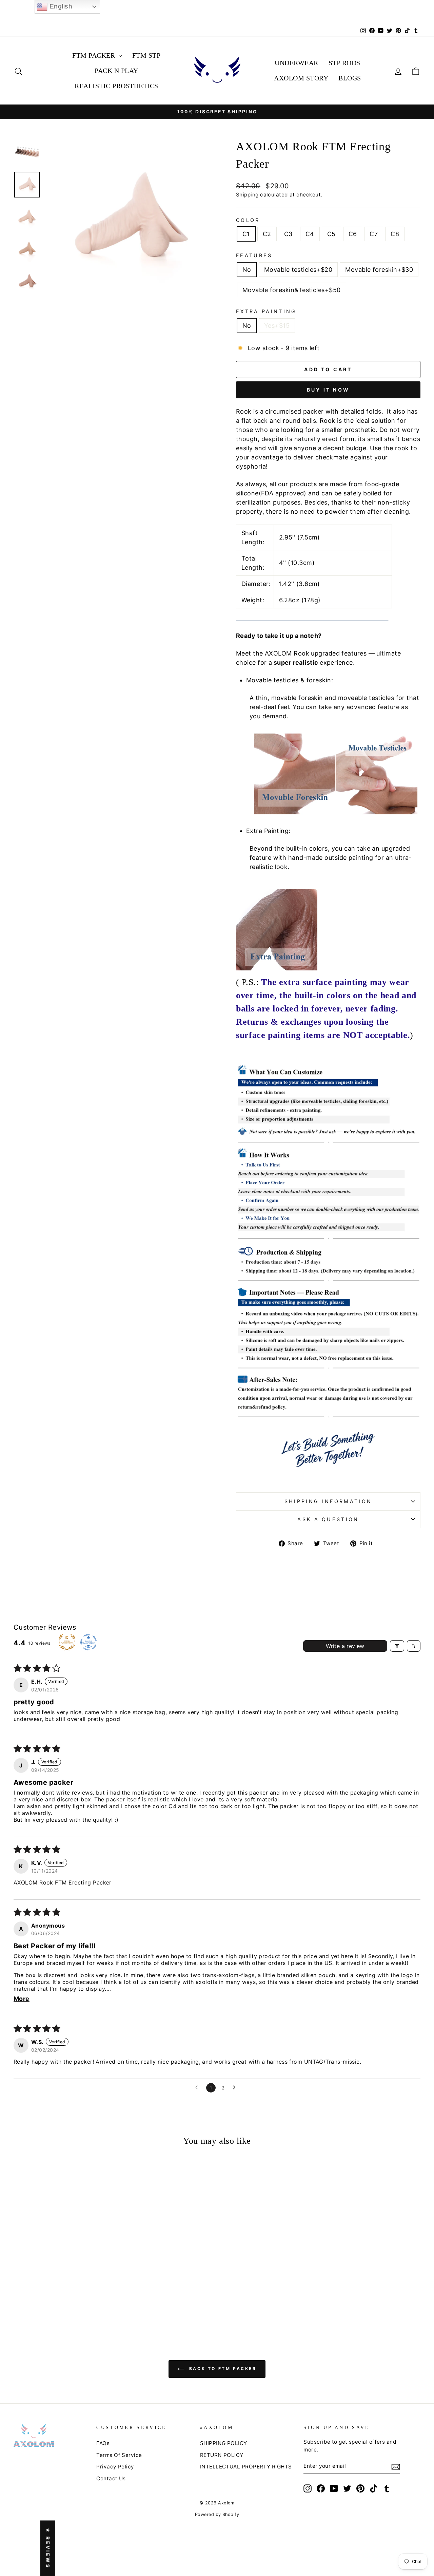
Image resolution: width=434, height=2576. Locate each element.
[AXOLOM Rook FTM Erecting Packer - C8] (94, 2303)
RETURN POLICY (222, 2455)
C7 (374, 234)
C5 (331, 234)
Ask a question (328, 1519)
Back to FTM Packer (222, 2369)
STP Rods (344, 63)
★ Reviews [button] (48, 2548)
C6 (353, 234)
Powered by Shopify (217, 2514)
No (247, 270)
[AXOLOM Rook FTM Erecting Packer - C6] (75, 2303)
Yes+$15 (277, 326)
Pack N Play (116, 71)
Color (248, 220)
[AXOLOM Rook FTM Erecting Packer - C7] (85, 2303)
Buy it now (328, 390)
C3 (288, 234)
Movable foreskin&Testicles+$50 (292, 290)
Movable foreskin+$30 (379, 270)
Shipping (247, 195)
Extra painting (266, 311)
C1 (246, 234)
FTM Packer (95, 55)
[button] (46, 2284)
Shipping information (328, 1501)
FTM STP (146, 55)
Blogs (350, 78)
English (60, 6)
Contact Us (111, 2478)
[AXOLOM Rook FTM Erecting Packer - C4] (57, 2303)
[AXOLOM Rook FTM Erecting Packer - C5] (66, 2303)
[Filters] (397, 1646)
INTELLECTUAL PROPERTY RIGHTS (246, 2467)
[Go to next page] (236, 2088)
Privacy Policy (115, 2467)
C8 (395, 234)
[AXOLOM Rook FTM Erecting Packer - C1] (30, 2303)
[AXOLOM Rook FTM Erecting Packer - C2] (39, 2303)
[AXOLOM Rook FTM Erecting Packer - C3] (48, 2303)
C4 (310, 234)
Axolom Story (301, 78)
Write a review (345, 1646)
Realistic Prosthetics (116, 86)
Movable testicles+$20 (298, 270)
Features (254, 255)
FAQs (103, 2443)
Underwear (297, 63)
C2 (267, 234)
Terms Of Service (119, 2455)
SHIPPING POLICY (224, 2443)
